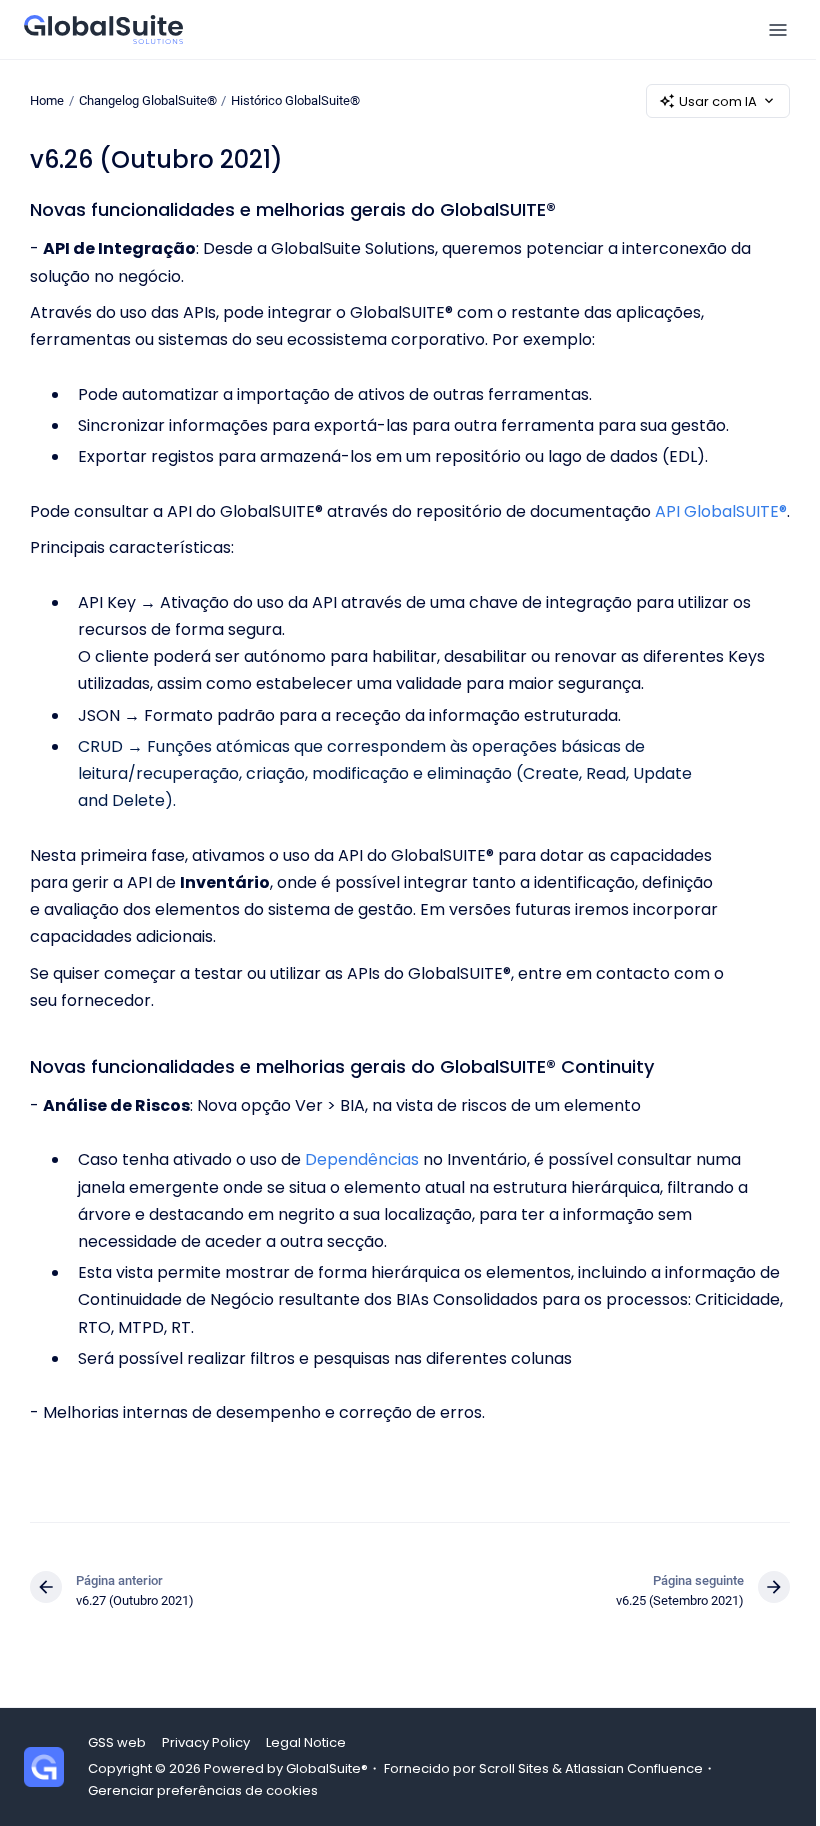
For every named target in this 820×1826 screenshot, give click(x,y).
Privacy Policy (206, 1742)
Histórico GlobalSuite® (295, 100)
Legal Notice (306, 1742)
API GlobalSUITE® (721, 511)
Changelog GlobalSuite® (148, 100)
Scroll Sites (514, 1768)
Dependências (362, 1159)
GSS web (117, 1742)
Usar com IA (718, 101)
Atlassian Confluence (634, 1768)
